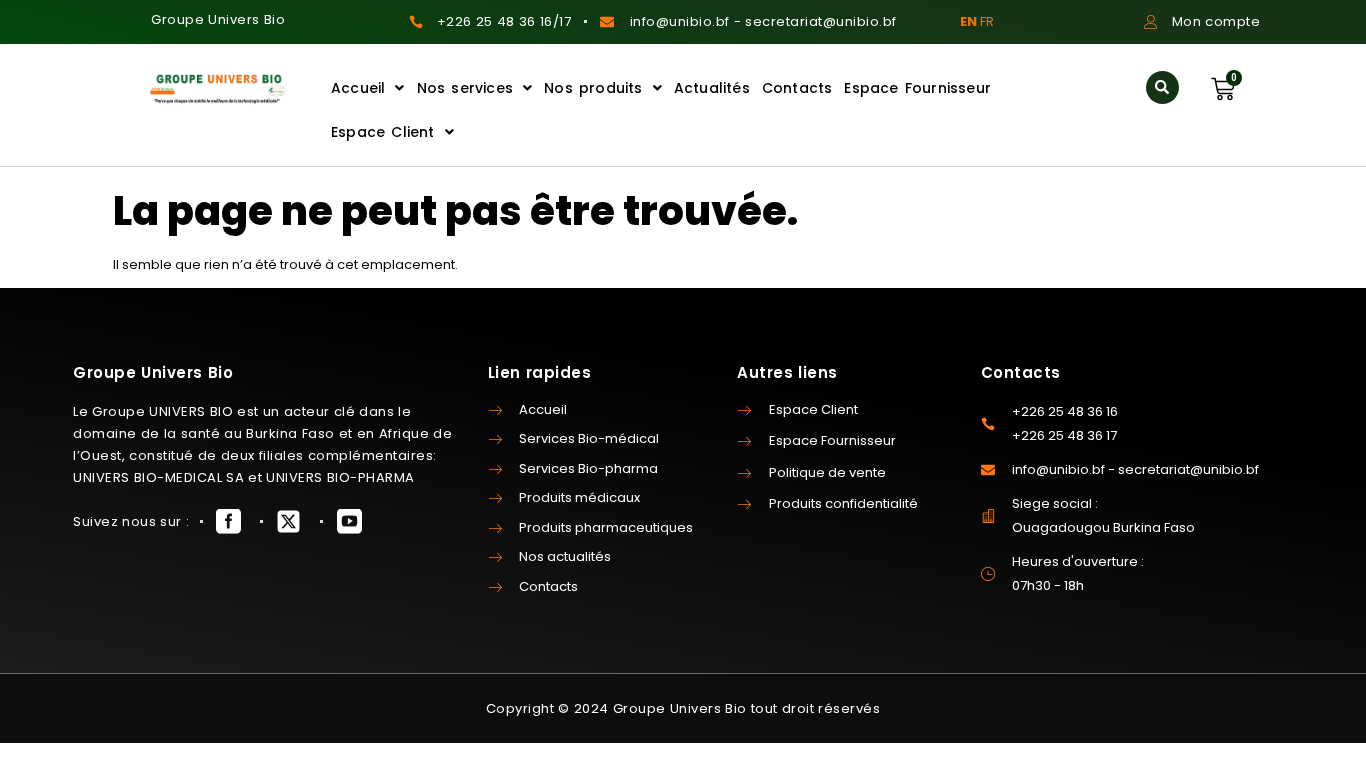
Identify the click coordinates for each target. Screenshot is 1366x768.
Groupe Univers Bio (218, 19)
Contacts (797, 88)
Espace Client (383, 132)
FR (987, 21)
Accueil (358, 88)
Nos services (465, 88)
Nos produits (593, 88)
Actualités (712, 88)
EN (968, 21)
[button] (1162, 87)
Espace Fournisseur (917, 88)
